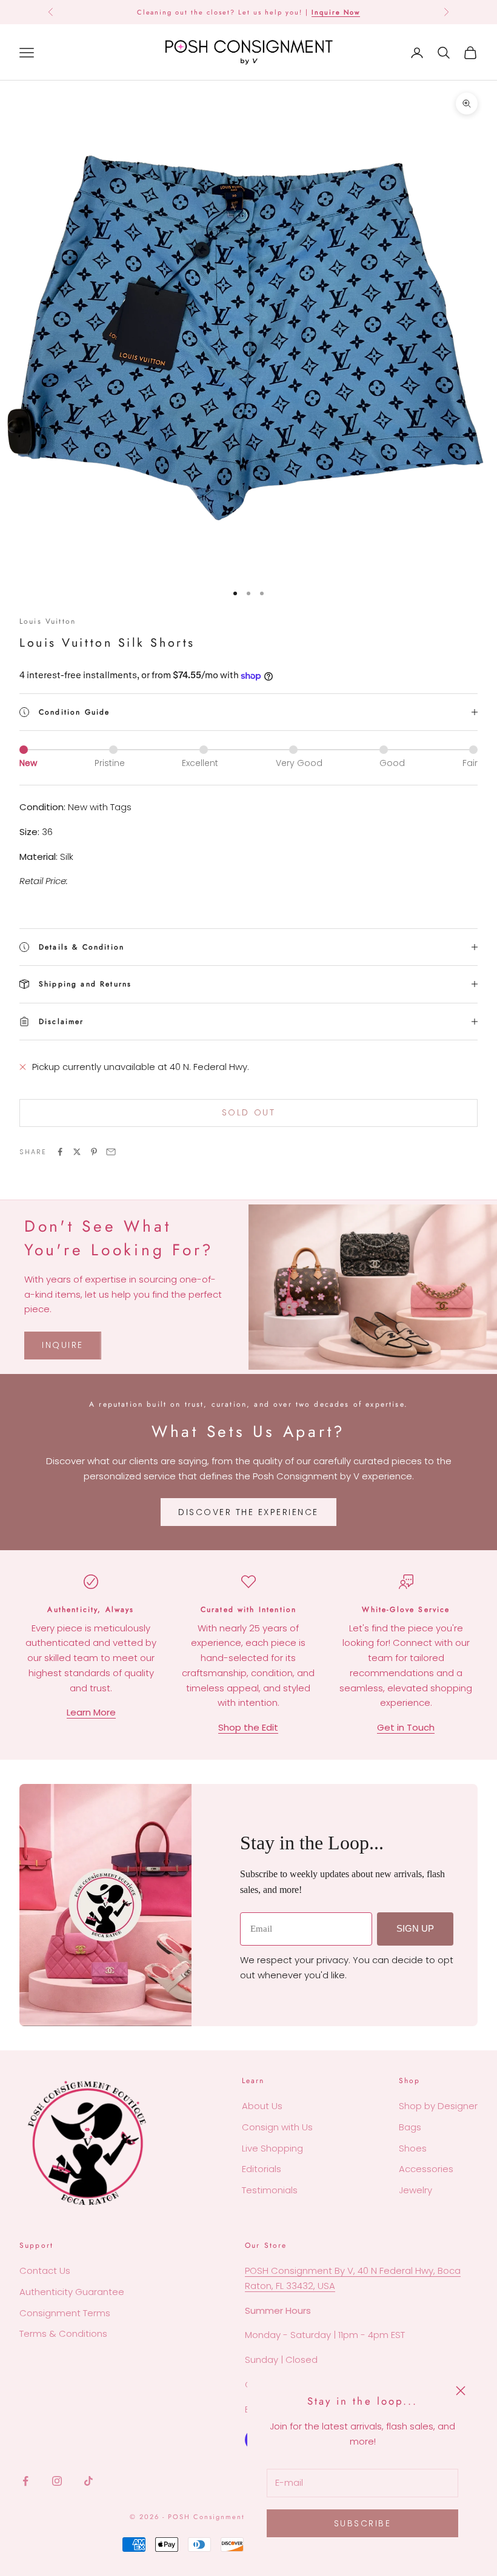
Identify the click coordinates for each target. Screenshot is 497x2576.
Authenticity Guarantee (72, 2292)
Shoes (413, 2148)
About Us (262, 2106)
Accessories (426, 2169)
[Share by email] (111, 1152)
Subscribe (363, 2523)
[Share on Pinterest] (94, 1152)
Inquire (63, 1345)
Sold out (248, 1112)
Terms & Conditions (63, 2333)
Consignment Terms (65, 2313)
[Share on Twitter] (77, 1152)
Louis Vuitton (48, 621)
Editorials (262, 2169)
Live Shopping (272, 2148)
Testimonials (270, 2190)
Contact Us (45, 2271)
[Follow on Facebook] (25, 2481)
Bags (410, 2127)
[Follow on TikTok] (88, 2481)
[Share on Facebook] (60, 1152)
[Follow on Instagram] (57, 2481)
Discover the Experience (248, 1512)
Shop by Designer (438, 2106)
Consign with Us (277, 2127)
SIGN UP (415, 1928)
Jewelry (415, 2190)
